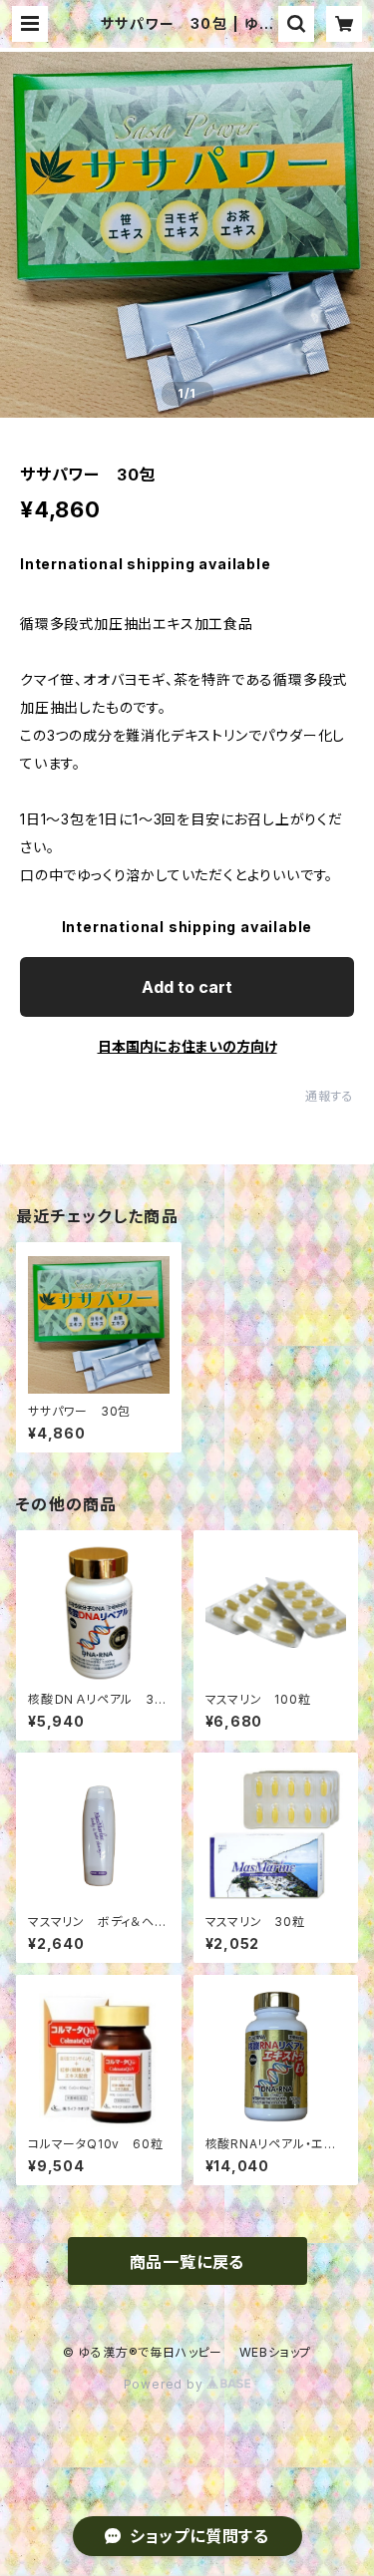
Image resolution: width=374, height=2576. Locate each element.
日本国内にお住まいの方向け (187, 1046)
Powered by (166, 2384)
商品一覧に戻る (187, 2262)
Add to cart (187, 987)
